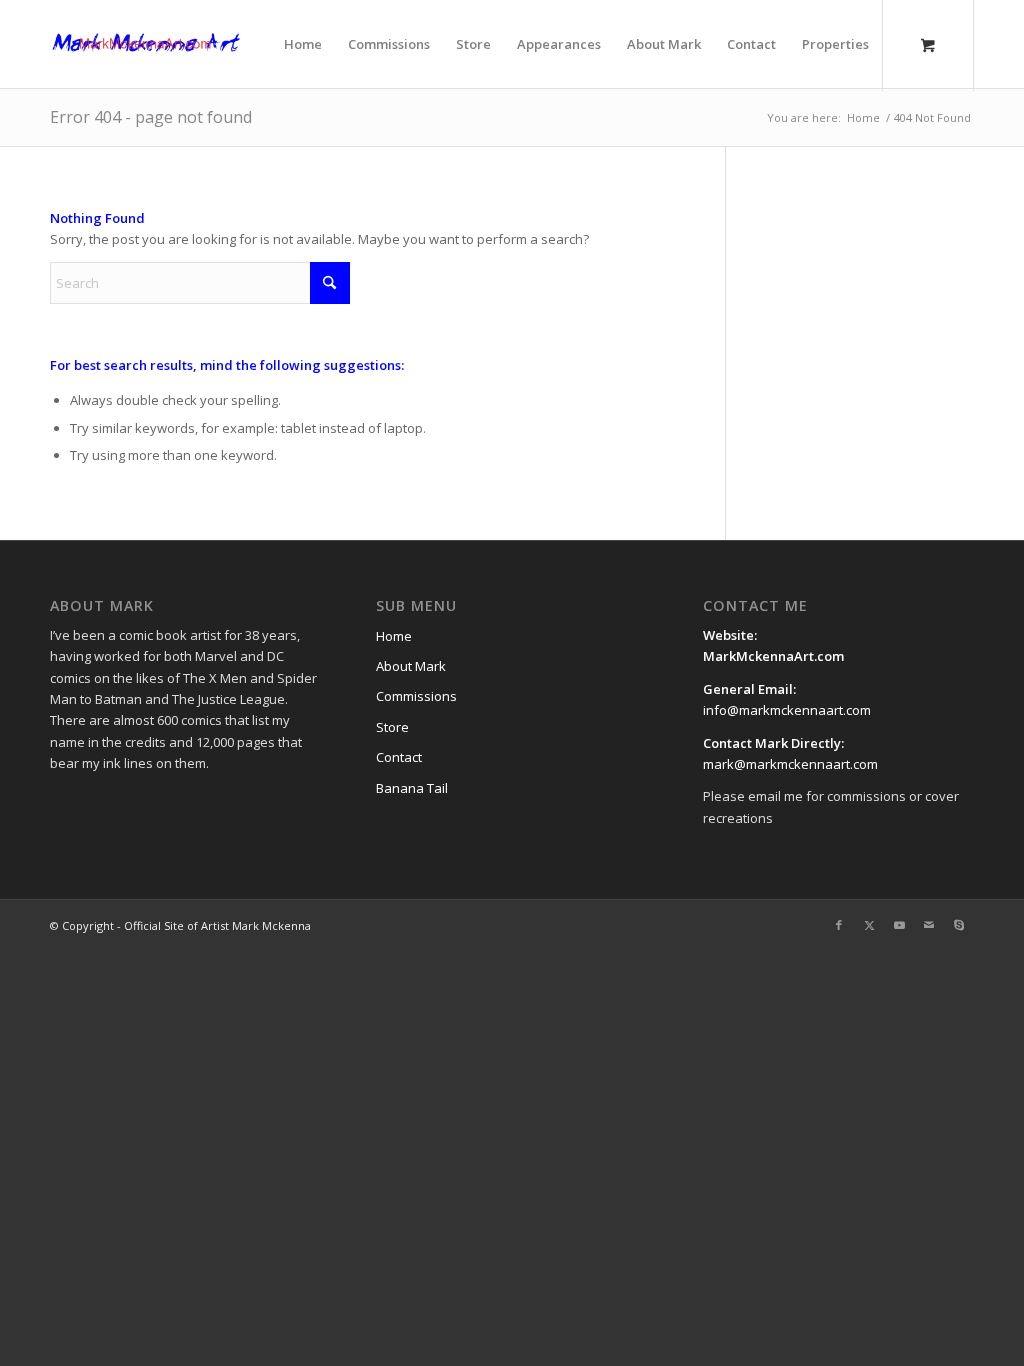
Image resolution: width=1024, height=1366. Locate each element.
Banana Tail (412, 788)
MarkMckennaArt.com (775, 656)
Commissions (416, 696)
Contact (399, 757)
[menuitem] (303, 44)
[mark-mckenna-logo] (146, 44)
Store (392, 727)
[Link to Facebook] (839, 925)
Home (394, 636)
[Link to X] (869, 925)
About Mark (411, 666)
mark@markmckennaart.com (790, 764)
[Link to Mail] (929, 925)
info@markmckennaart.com (787, 710)
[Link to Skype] (959, 925)
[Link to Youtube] (899, 925)
